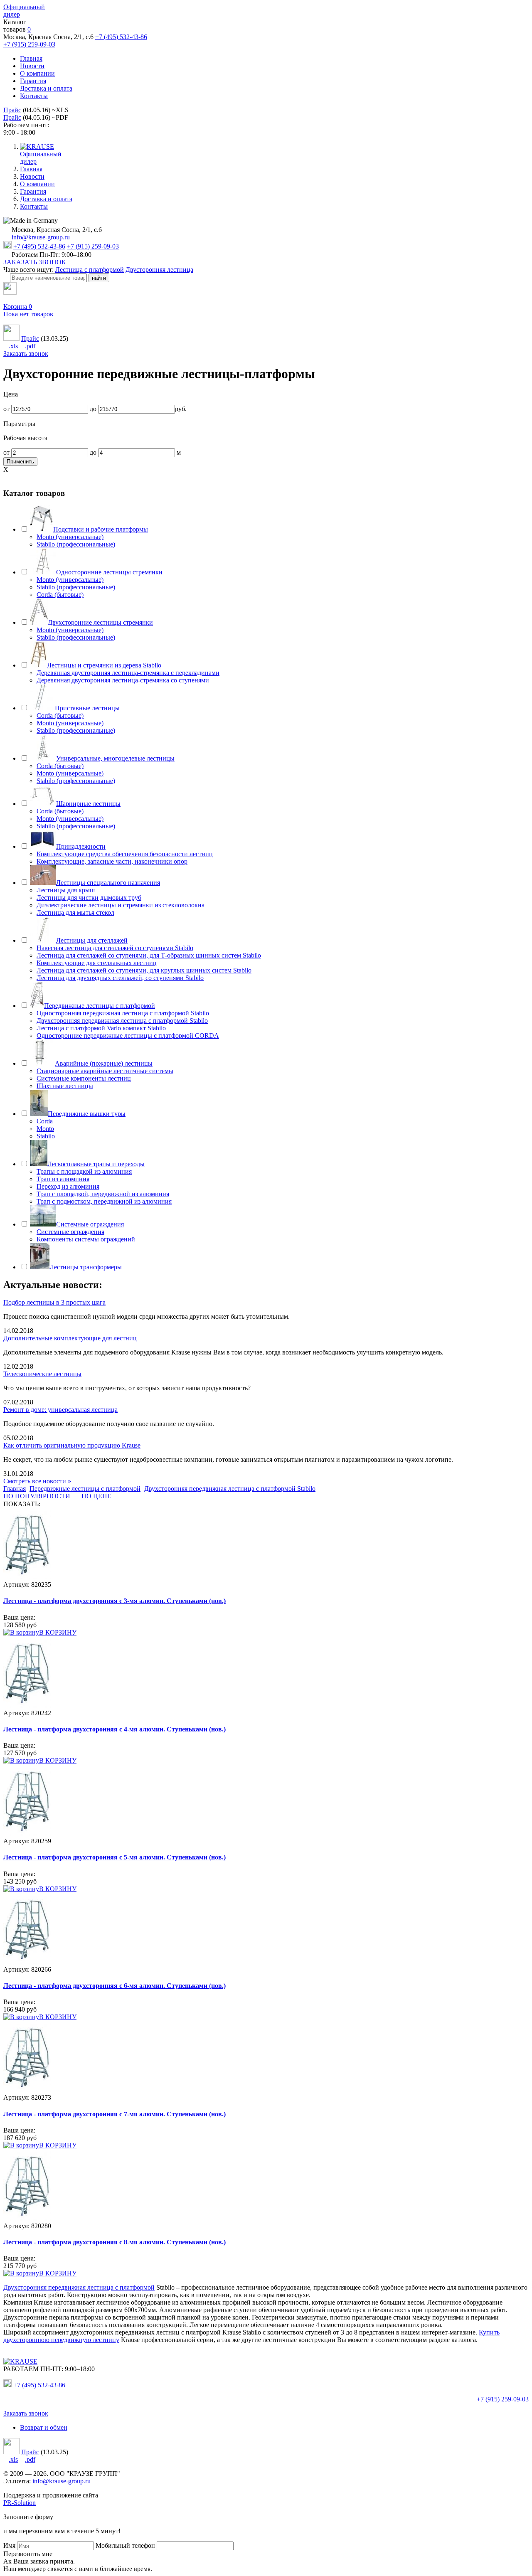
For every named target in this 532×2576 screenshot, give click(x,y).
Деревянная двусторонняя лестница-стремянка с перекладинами (128, 673)
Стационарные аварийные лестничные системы (105, 1071)
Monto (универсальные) (70, 537)
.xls (13, 346)
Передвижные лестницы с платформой (100, 1006)
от (6, 409)
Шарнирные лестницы (88, 804)
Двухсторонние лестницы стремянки (100, 622)
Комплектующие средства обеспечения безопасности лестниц (125, 854)
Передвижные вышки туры (87, 1114)
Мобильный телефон (125, 2545)
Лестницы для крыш (66, 890)
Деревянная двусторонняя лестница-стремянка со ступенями (123, 680)
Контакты (34, 96)
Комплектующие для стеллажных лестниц (97, 963)
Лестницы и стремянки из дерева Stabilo (104, 665)
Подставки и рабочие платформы (101, 529)
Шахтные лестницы (65, 1086)
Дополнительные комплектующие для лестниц (70, 1338)
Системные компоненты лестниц (84, 1078)
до (93, 409)
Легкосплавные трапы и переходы (96, 1164)
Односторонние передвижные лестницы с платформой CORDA (128, 1036)
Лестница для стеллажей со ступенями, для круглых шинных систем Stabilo (144, 970)
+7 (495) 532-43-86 (121, 37)
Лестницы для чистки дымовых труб (89, 898)
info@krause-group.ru (40, 237)
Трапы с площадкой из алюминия (84, 1171)
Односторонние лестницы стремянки (109, 572)
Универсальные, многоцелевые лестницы (115, 758)
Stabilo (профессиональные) (76, 544)
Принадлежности (81, 846)
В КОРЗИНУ (58, 1632)
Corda (45, 1121)
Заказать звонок (26, 353)
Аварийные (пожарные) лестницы (104, 1063)
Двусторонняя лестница (159, 270)
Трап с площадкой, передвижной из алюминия (103, 1194)
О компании (37, 73)
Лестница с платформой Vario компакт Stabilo (101, 1028)
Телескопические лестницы (42, 1374)
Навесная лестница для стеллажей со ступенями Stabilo (115, 948)
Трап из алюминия (63, 1179)
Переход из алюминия (68, 1186)
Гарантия (33, 81)
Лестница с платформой (90, 270)
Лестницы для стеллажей (92, 940)
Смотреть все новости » (37, 1481)
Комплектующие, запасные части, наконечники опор (112, 861)
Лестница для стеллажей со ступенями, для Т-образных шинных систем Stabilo (149, 955)
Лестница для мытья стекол (75, 912)
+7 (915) (503, 2399)
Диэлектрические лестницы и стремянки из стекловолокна (121, 905)
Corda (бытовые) (60, 595)
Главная (31, 58)
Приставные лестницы (87, 708)
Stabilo (46, 1136)
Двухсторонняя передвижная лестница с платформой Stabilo (122, 1021)
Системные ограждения (90, 1224)
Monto (45, 1129)
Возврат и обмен (44, 2427)
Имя (9, 2545)
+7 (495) (39, 2385)
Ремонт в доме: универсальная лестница (60, 1410)
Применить (20, 462)
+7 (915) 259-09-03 (29, 44)
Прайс (12, 110)
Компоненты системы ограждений (86, 1239)
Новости (32, 66)
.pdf (30, 346)
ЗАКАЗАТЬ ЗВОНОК (35, 262)
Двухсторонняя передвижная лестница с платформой (79, 2287)
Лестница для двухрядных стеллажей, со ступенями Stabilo (120, 978)
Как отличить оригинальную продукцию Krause (72, 1445)
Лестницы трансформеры (86, 1267)
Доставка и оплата (46, 88)
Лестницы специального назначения (108, 883)
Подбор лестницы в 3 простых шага (54, 1302)
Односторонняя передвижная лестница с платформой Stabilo (123, 1013)
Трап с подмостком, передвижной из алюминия (104, 1201)
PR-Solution (20, 2503)
